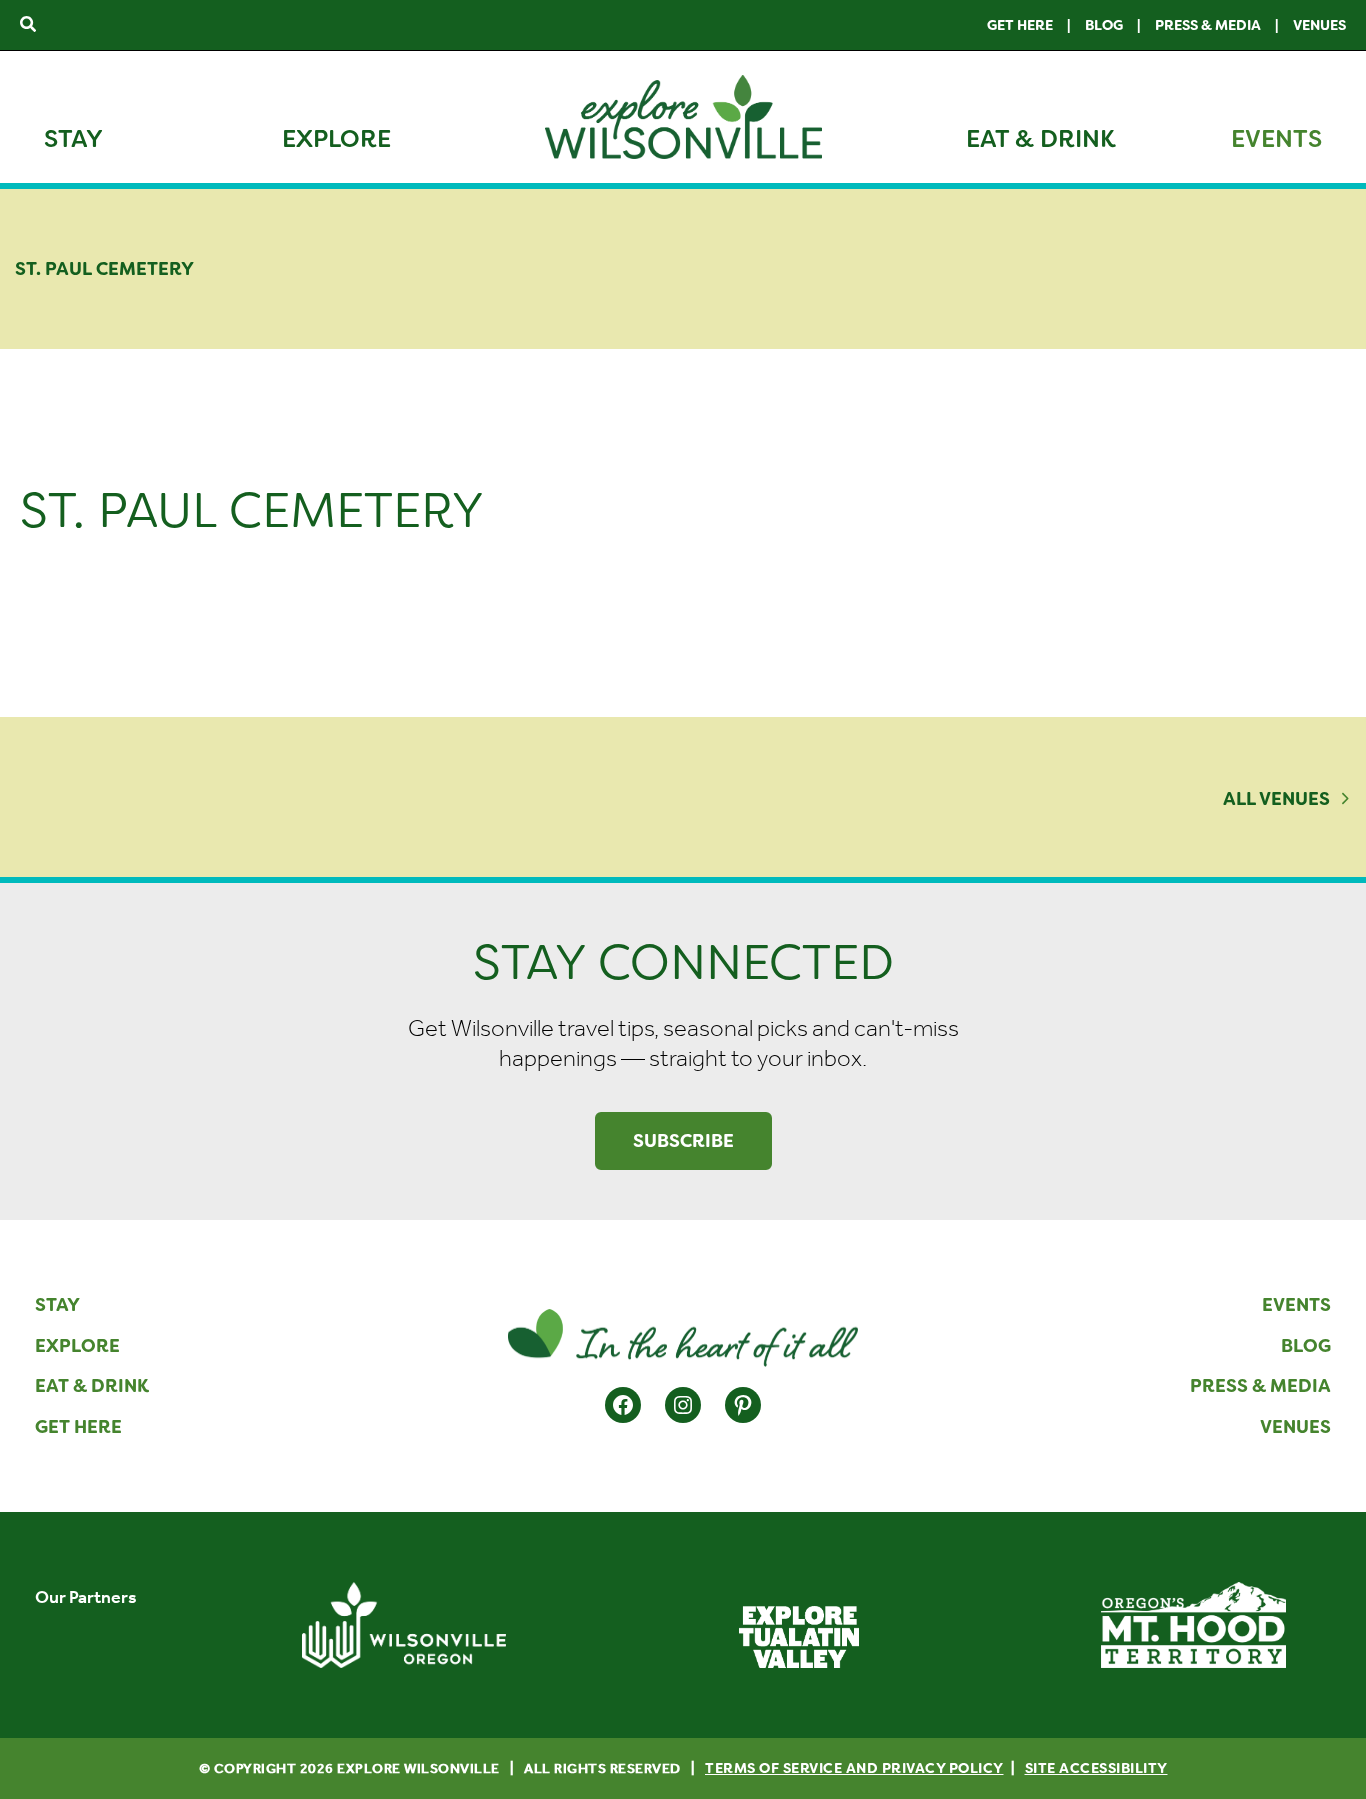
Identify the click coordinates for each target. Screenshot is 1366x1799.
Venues (1319, 25)
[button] (29, 25)
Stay (73, 139)
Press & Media (1208, 25)
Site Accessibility (1096, 1768)
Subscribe (683, 1141)
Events (1276, 139)
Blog (1104, 25)
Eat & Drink (1041, 139)
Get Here (1020, 25)
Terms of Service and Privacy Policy (854, 1768)
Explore (336, 139)
